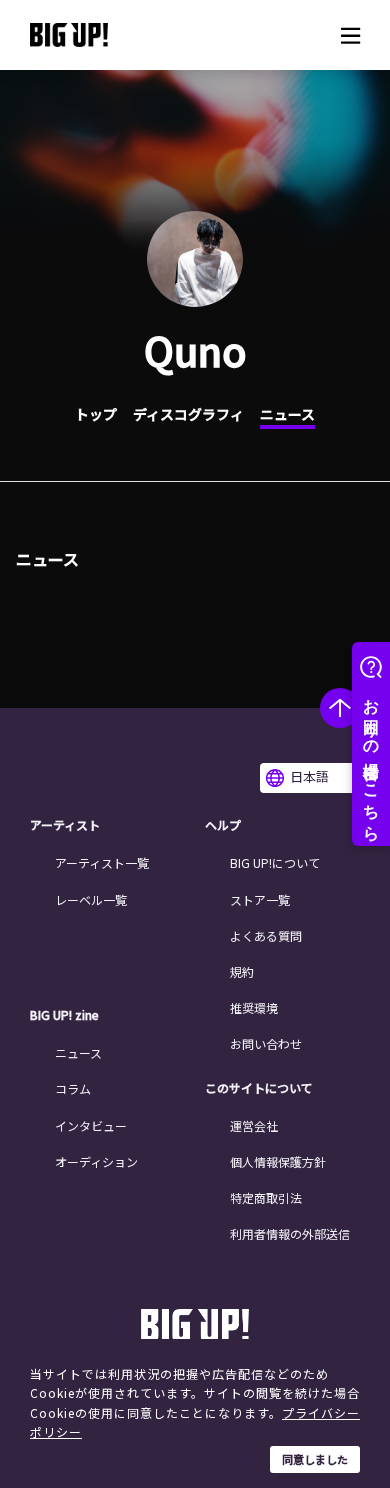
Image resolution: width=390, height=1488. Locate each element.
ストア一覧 (260, 899)
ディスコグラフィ (188, 414)
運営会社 (254, 1125)
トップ (96, 414)
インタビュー (91, 1125)
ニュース (287, 414)
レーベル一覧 (91, 899)
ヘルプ (223, 825)
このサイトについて (259, 1088)
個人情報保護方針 (278, 1161)
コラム (73, 1088)
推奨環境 (254, 1007)
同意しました (315, 1459)
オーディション (96, 1161)
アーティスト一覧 (102, 862)
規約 (242, 971)
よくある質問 (266, 935)
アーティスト (65, 825)
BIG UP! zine (64, 1015)
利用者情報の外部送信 (290, 1233)
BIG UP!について (275, 862)
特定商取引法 (266, 1197)
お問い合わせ (266, 1043)
